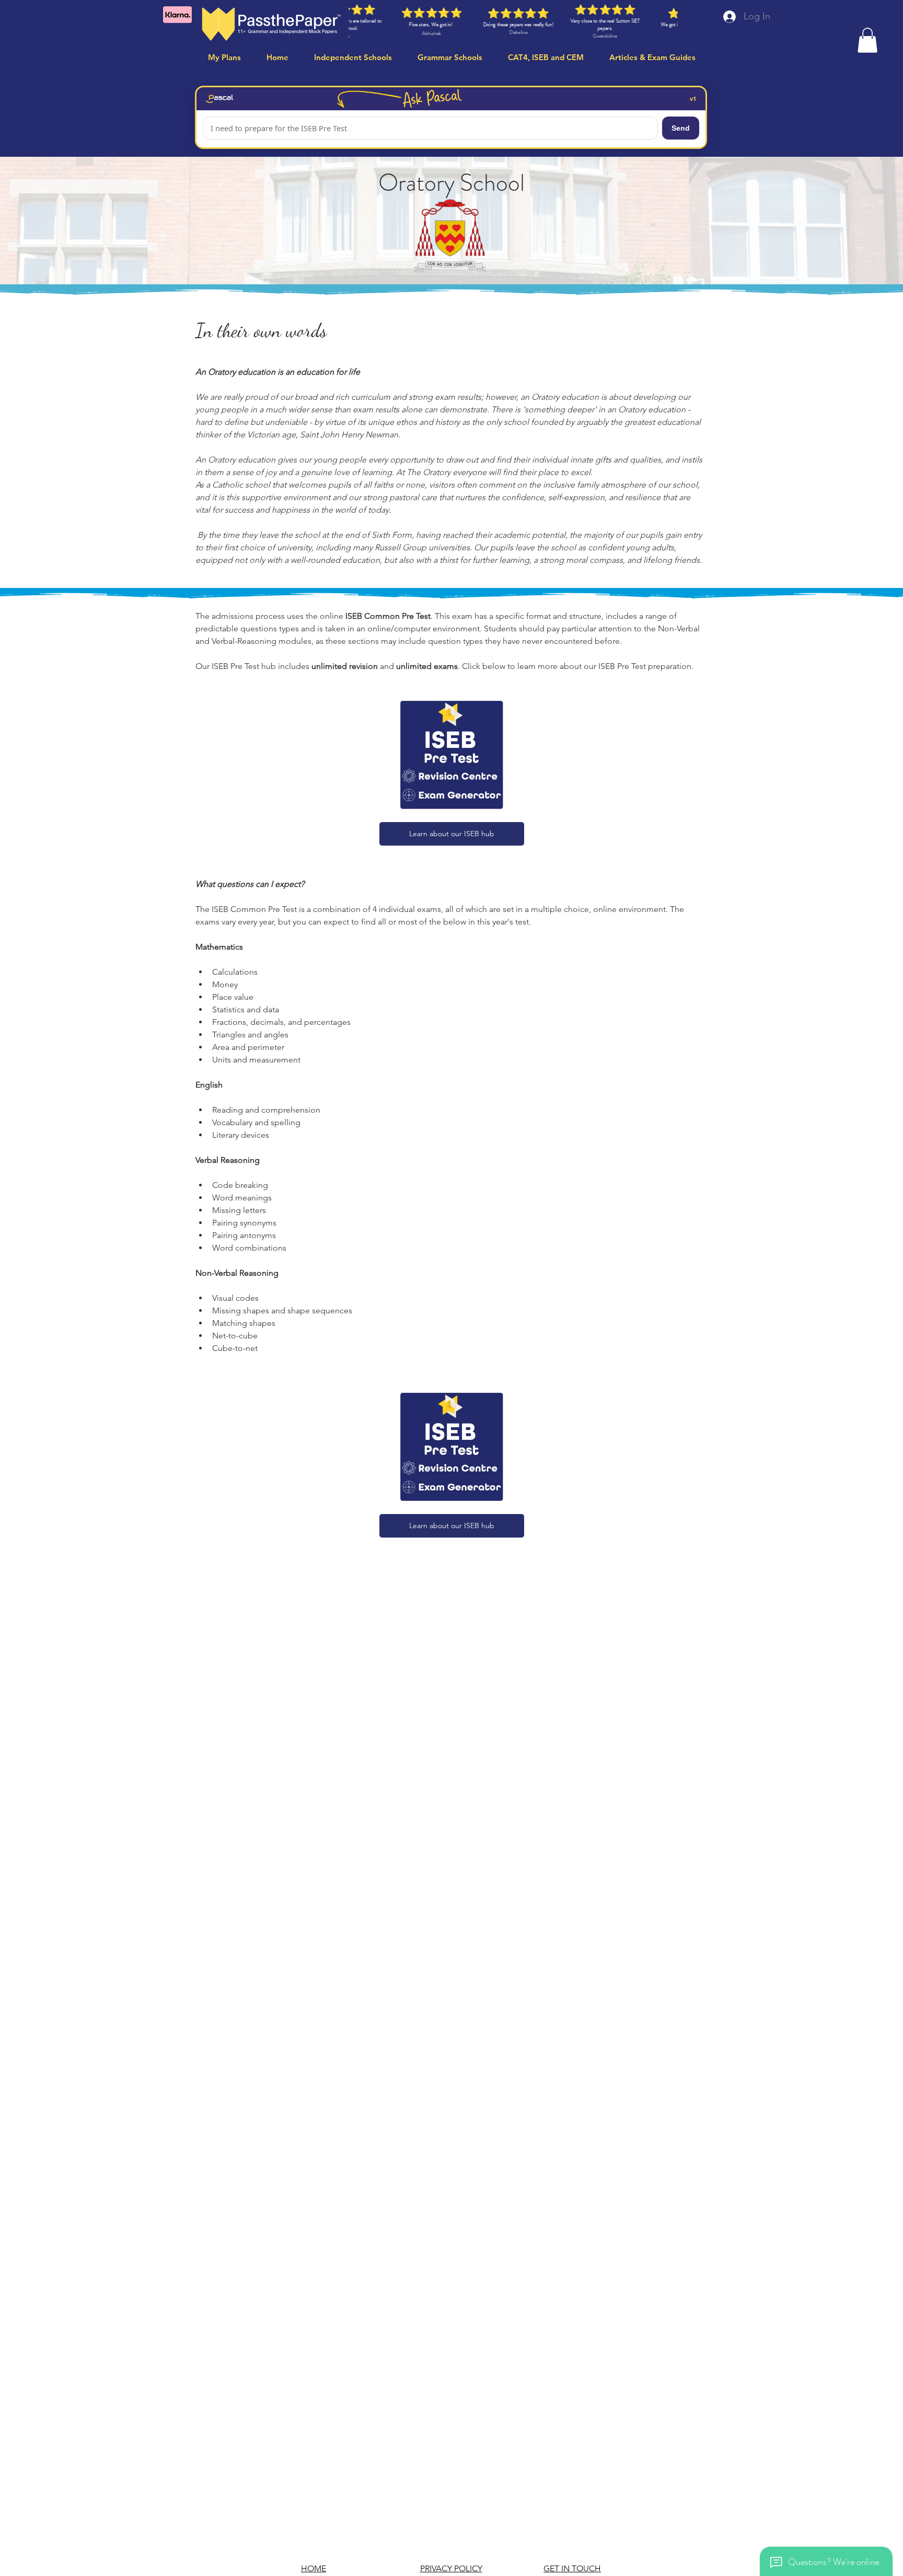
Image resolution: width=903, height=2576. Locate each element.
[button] (867, 40)
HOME (314, 2568)
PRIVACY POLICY (451, 2568)
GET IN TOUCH (572, 2568)
